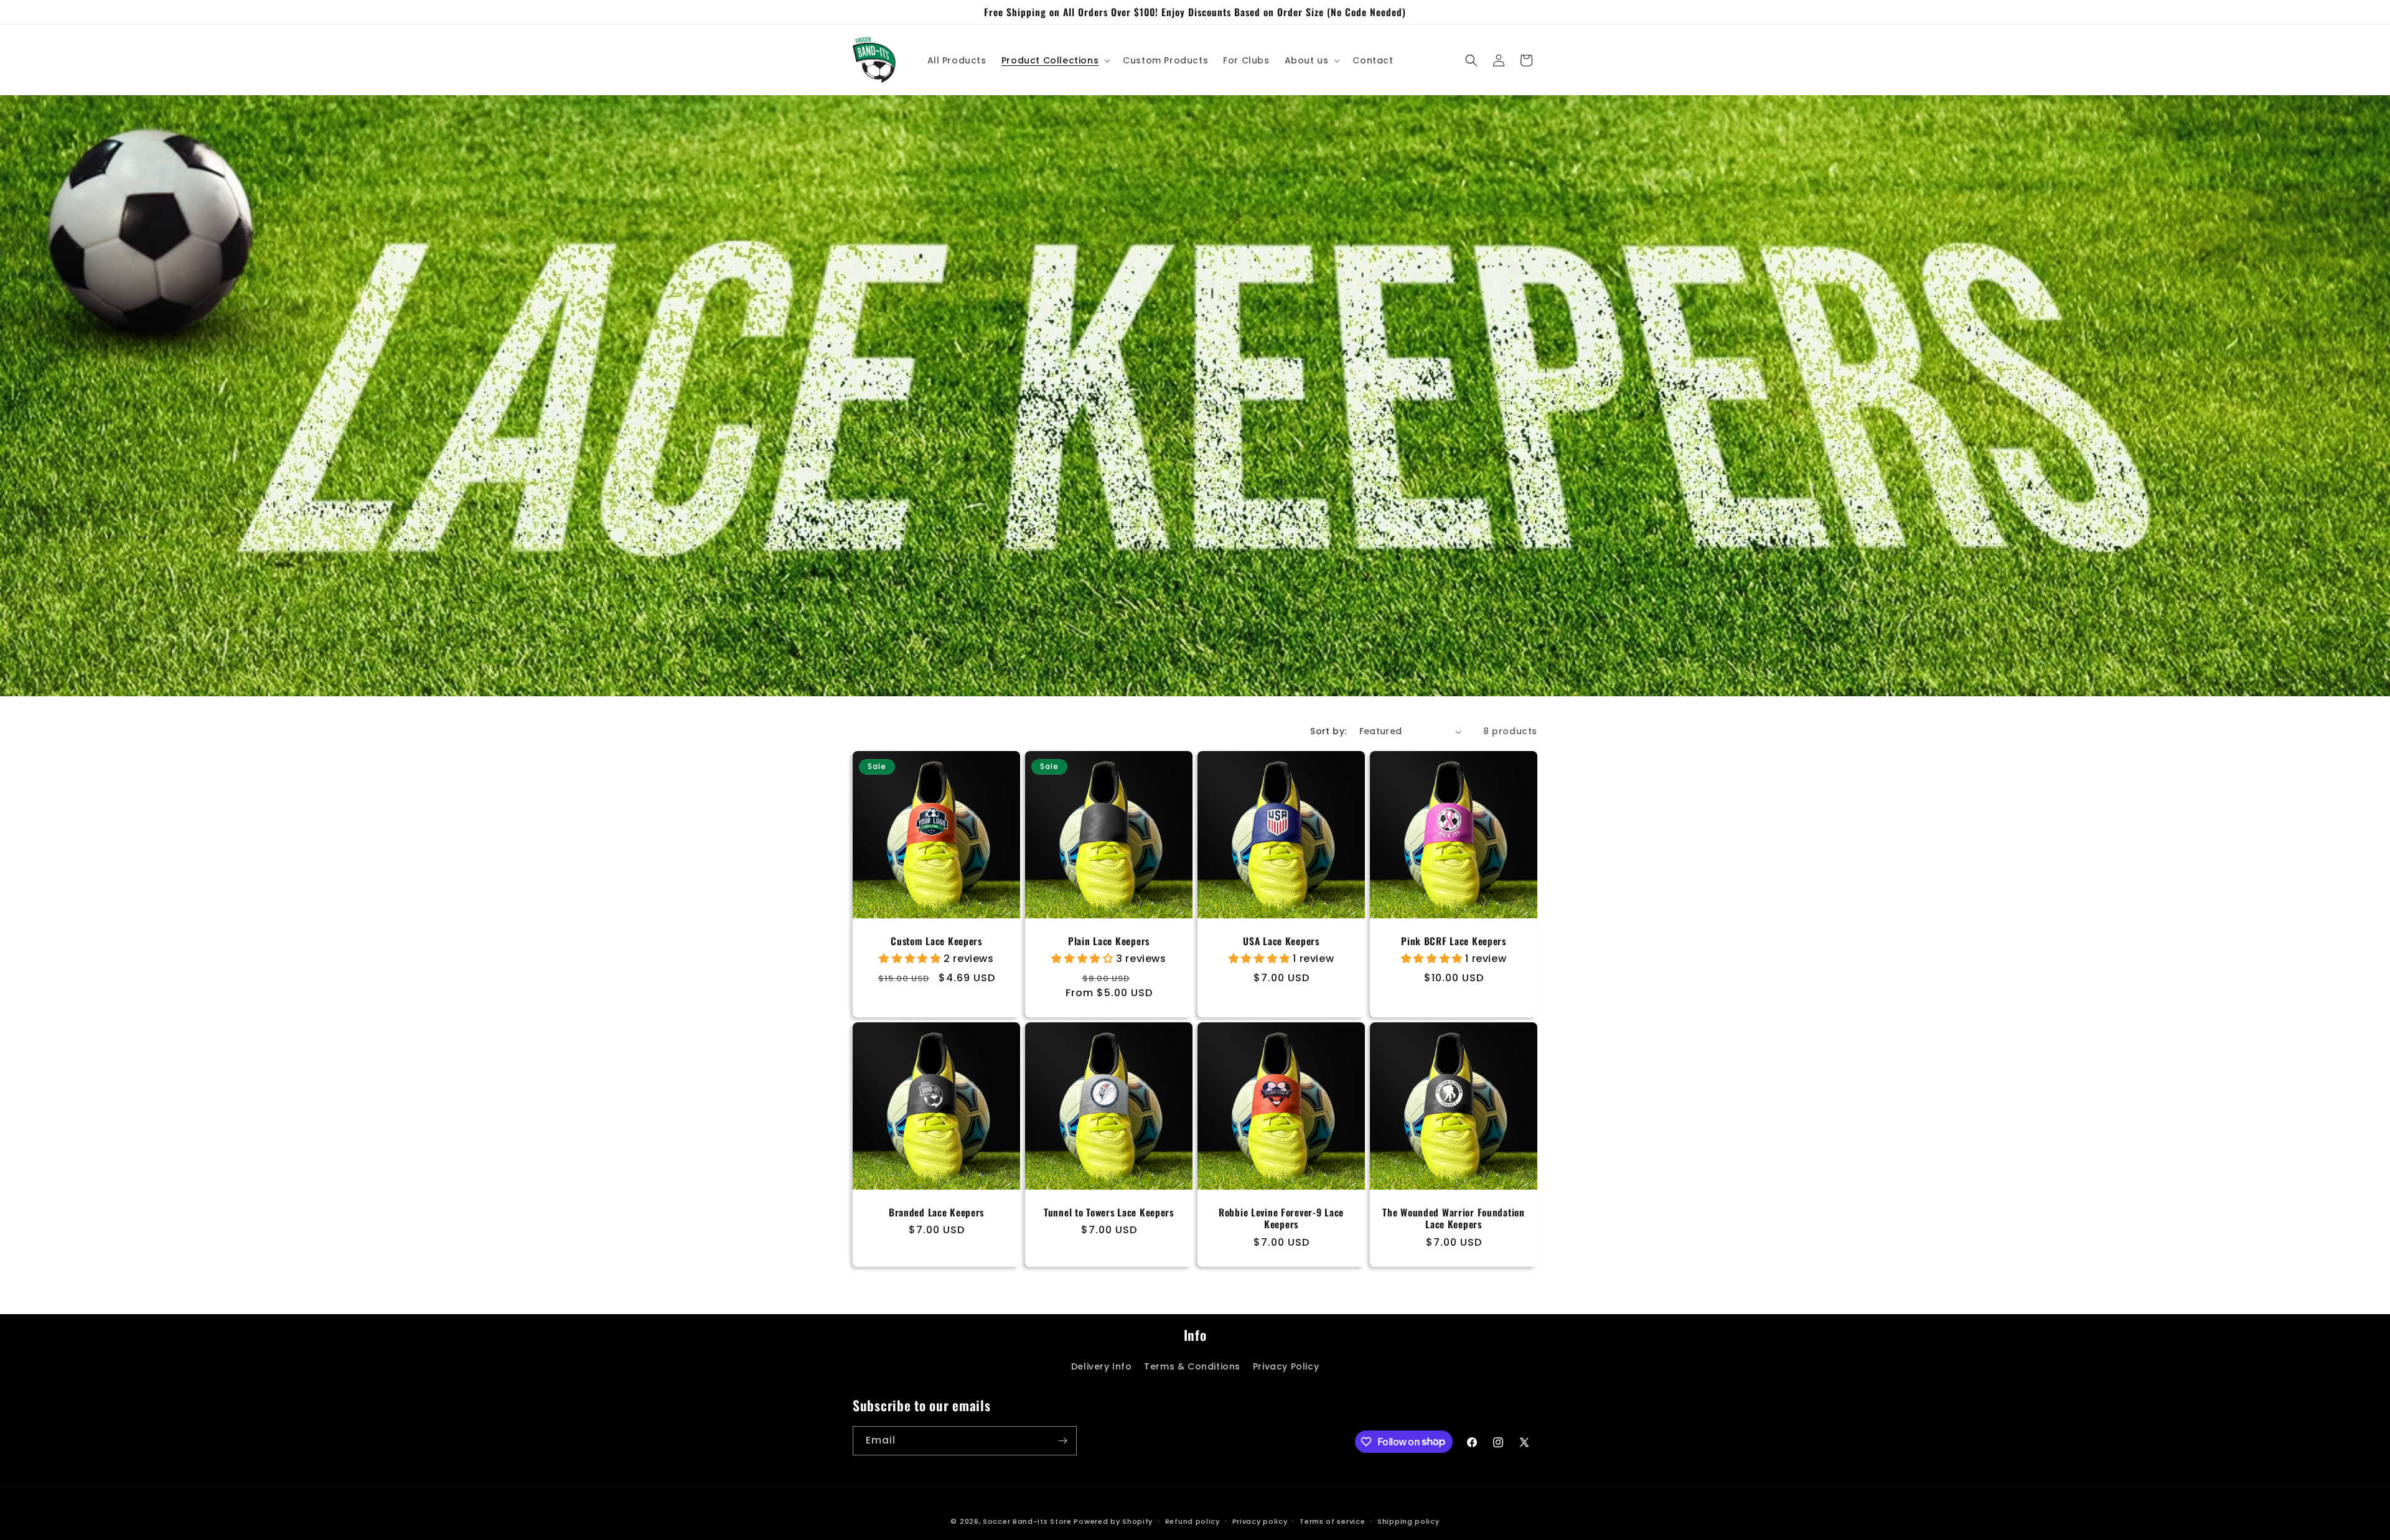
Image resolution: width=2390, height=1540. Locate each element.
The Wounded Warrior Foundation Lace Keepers (1454, 1219)
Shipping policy (1408, 1521)
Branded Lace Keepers (936, 1212)
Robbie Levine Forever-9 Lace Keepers (1281, 1219)
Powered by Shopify (1113, 1521)
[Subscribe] (1062, 1441)
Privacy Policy (1286, 1366)
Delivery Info (1102, 1366)
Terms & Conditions (1192, 1366)
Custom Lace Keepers (936, 941)
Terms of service (1332, 1521)
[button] (1055, 60)
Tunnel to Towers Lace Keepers (1109, 1212)
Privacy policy (1260, 1521)
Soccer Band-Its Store (1027, 1521)
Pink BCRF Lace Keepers (1454, 941)
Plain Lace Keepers (1109, 941)
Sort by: (1328, 731)
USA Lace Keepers (1281, 941)
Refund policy (1193, 1521)
